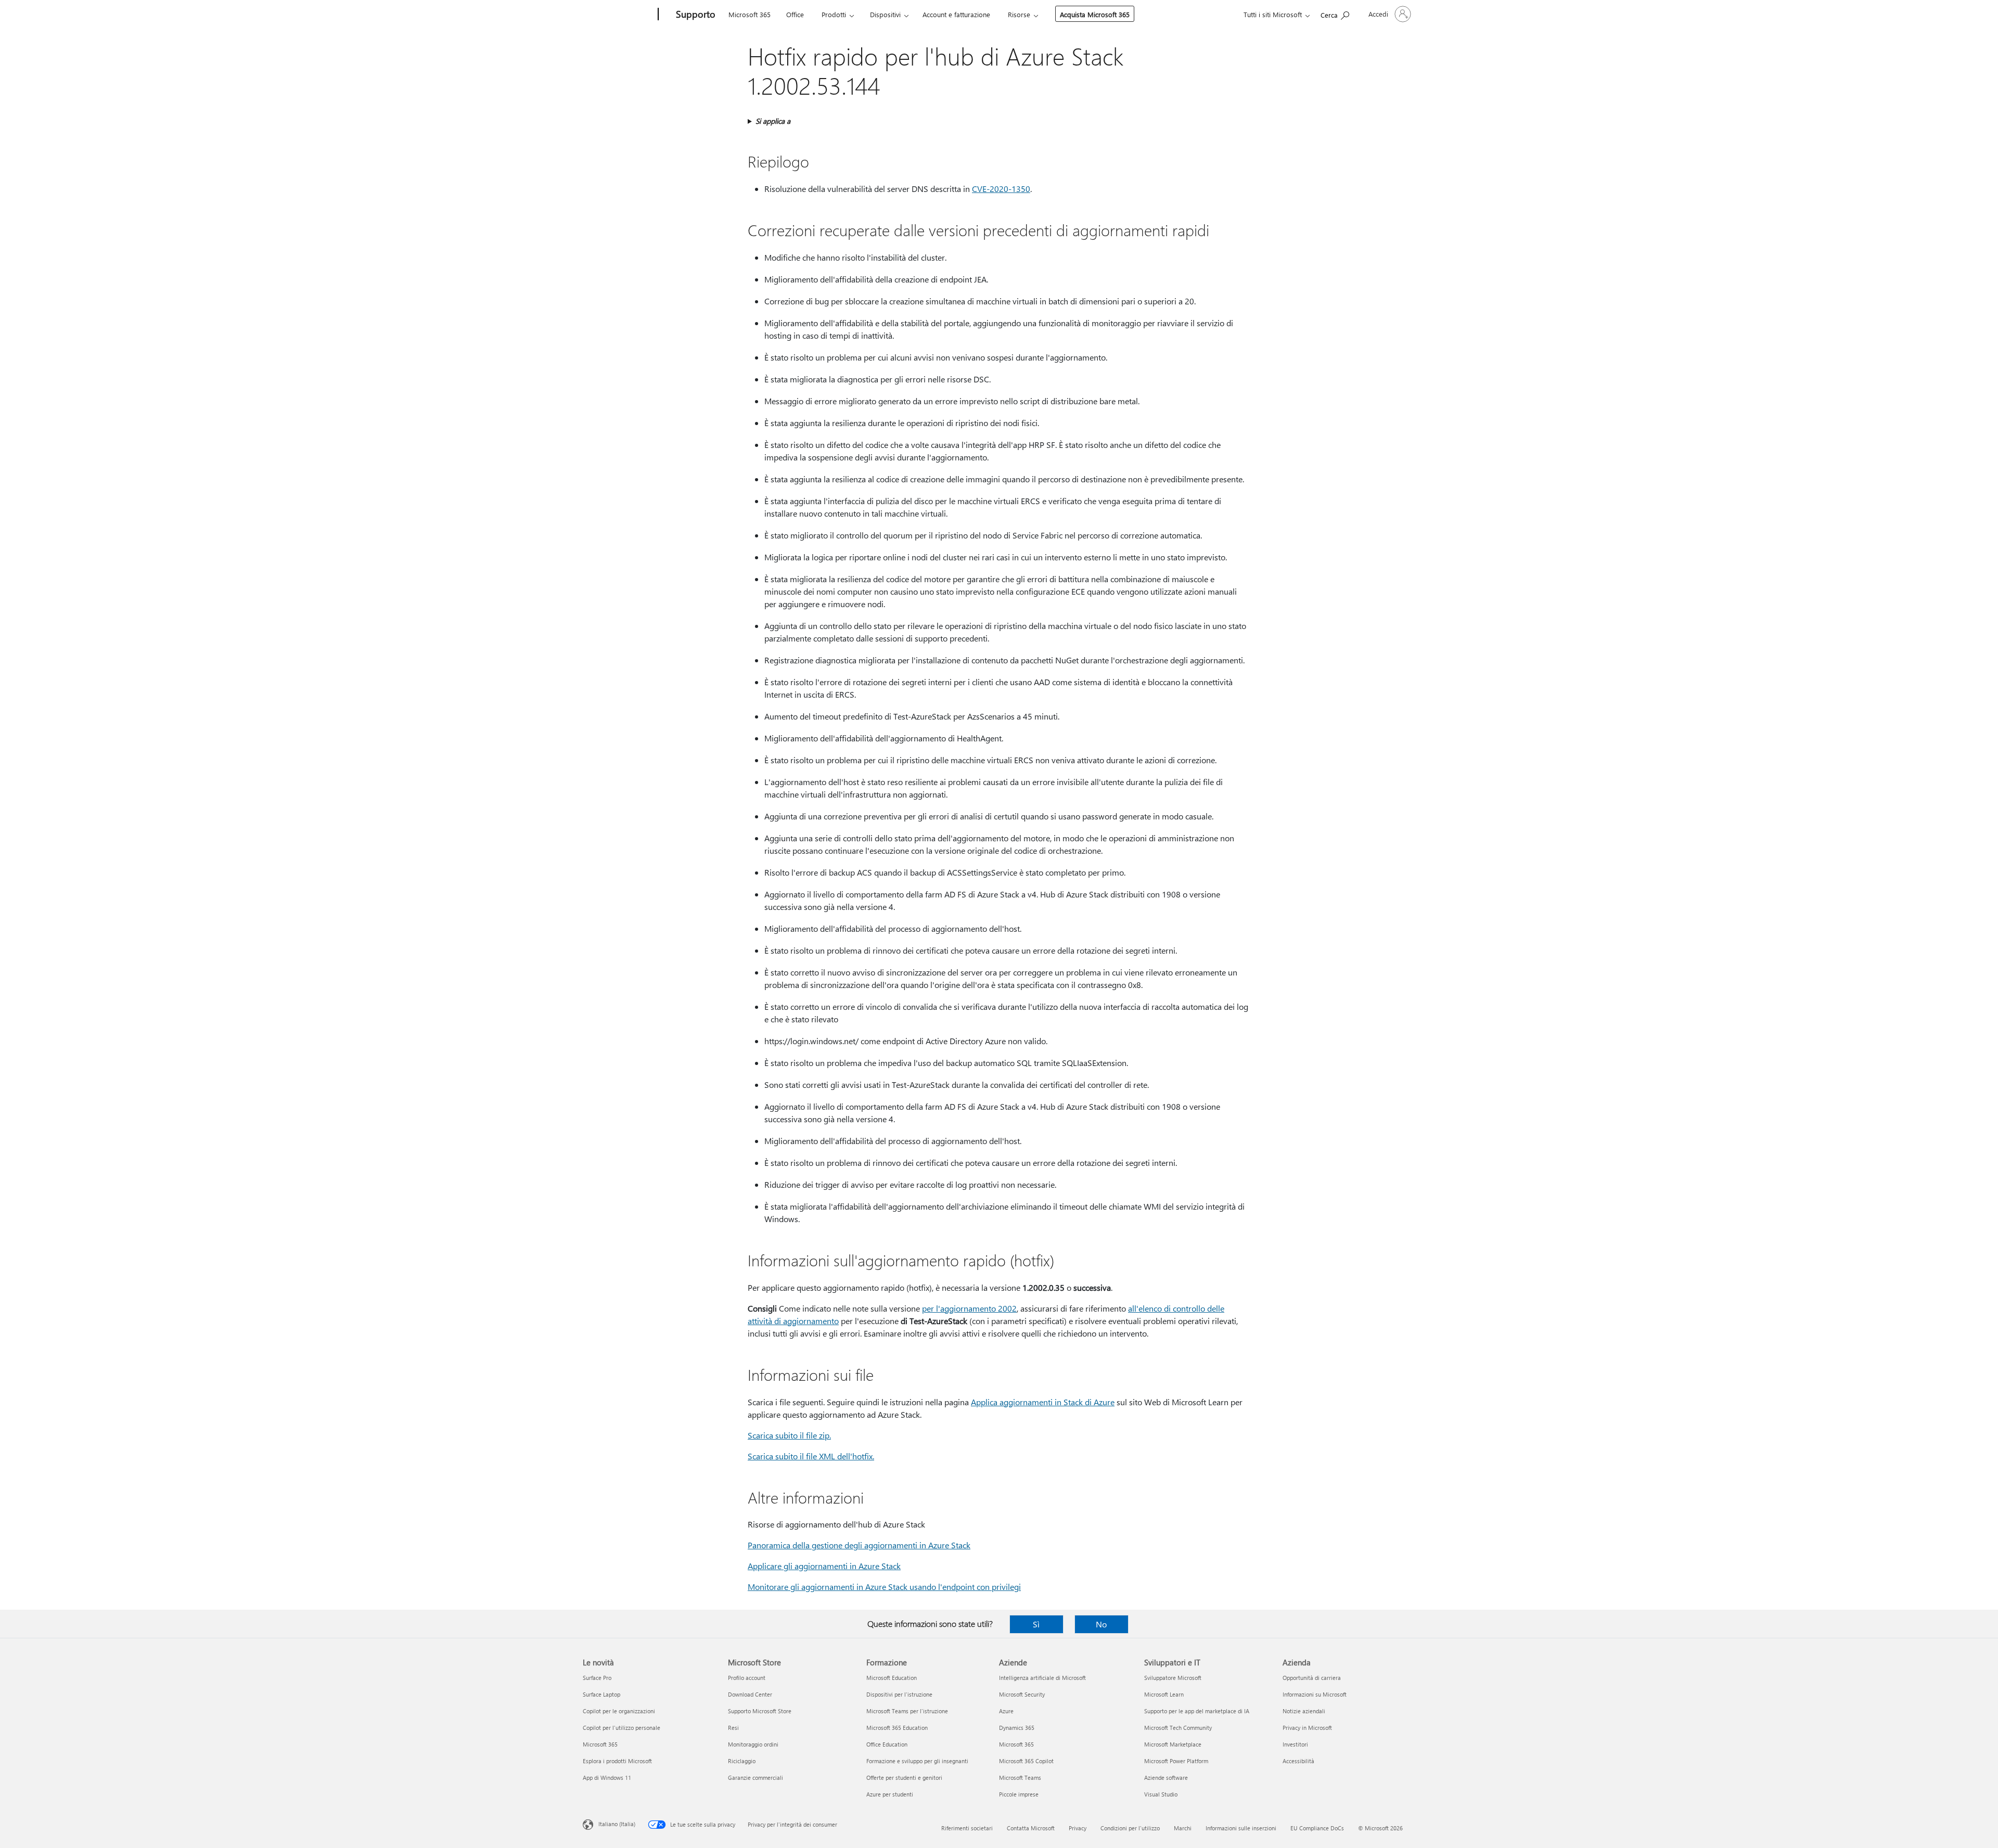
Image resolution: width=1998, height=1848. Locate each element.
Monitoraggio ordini (753, 1744)
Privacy (1078, 1828)
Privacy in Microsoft (1307, 1728)
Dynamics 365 (1017, 1728)
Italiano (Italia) (617, 1824)
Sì (1036, 1624)
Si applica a (773, 121)
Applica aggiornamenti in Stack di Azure (1043, 1402)
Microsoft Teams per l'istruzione (907, 1711)
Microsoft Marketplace (1173, 1744)
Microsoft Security (1022, 1694)
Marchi (1183, 1828)
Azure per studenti (890, 1794)
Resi (733, 1728)
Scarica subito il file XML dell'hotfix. (811, 1456)
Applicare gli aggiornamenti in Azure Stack (824, 1566)
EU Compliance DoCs (1317, 1828)
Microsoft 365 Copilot (1026, 1761)
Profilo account (747, 1678)
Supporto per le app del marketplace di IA (1197, 1711)
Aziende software (1166, 1778)
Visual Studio (1161, 1794)
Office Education (887, 1744)
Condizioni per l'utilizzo (1130, 1828)
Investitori (1295, 1744)
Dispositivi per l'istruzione (899, 1694)
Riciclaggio (742, 1761)
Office (795, 14)
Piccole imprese (1019, 1794)
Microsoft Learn (1164, 1694)
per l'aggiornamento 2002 (969, 1308)
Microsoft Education (892, 1678)
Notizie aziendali (1304, 1711)
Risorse (1019, 14)
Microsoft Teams (1020, 1778)
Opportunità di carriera (1312, 1678)
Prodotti (834, 14)
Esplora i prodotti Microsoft (617, 1761)
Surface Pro (597, 1678)
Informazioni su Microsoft (1315, 1694)
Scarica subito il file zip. (789, 1435)
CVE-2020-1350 (1001, 189)
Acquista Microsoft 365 (1095, 14)
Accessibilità (1298, 1761)
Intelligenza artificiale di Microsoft (1042, 1678)
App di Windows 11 (607, 1778)
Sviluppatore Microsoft (1173, 1678)
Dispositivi (885, 14)
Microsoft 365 (750, 14)
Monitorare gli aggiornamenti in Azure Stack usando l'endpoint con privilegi (884, 1587)
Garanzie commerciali (755, 1778)
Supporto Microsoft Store (760, 1711)
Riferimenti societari (967, 1828)
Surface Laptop (601, 1694)
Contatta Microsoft (1031, 1828)
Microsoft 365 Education (897, 1728)
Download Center (750, 1694)
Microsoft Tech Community (1178, 1728)
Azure (1006, 1711)
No (1101, 1624)
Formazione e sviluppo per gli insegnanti (917, 1761)
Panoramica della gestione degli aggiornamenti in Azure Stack (859, 1545)
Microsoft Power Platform (1176, 1761)
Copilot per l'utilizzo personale (622, 1728)
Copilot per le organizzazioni (619, 1711)
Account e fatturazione (956, 14)
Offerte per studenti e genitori (904, 1778)
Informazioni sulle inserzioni (1241, 1828)
